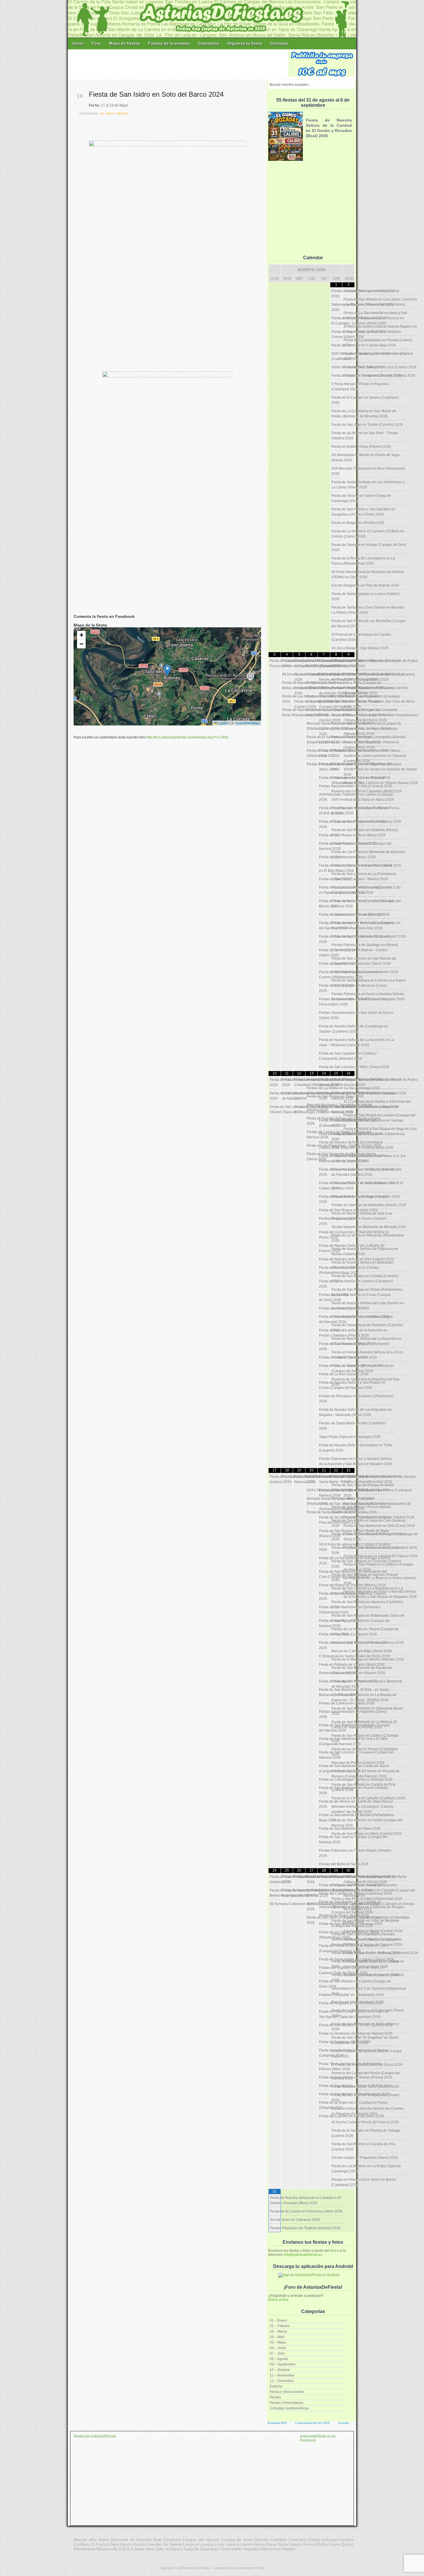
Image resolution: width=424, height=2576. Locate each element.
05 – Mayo (278, 2342)
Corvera (346, 2540)
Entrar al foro (278, 2300)
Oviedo (296, 2544)
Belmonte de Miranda (131, 2540)
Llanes (246, 2544)
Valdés (237, 2549)
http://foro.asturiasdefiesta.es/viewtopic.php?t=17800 (187, 737)
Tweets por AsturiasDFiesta (95, 2436)
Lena (219, 2544)
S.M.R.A (126, 2549)
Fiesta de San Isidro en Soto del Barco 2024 (156, 94)
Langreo (191, 2544)
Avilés (104, 2540)
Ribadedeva (85, 2549)
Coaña (314, 2540)
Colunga (329, 2540)
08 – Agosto (279, 2359)
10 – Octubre (280, 2370)
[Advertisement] (179, 64)
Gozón (126, 2544)
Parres (309, 2544)
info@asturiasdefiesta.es (303, 2255)
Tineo (225, 2549)
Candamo (172, 2540)
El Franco (100, 2544)
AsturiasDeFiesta (197, 2568)
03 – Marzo (278, 2331)
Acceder (344, 2423)
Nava (272, 2544)
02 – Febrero (280, 2326)
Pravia (334, 2544)
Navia (283, 2544)
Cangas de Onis (236, 2540)
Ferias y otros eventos (287, 2392)
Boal (157, 2540)
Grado (139, 2544)
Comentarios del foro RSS (312, 2423)
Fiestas (275, 2397)
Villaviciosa (271, 2549)
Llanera (232, 2544)
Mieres (259, 2544)
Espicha (276, 2386)
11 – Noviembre (282, 2375)
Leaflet (223, 723)
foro (333, 2251)
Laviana (207, 2544)
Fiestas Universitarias (287, 2403)
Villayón (289, 2549)
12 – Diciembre (282, 2381)
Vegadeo (252, 2549)
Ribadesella (107, 2549)
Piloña (322, 2544)
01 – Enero (278, 2321)
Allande (80, 2540)
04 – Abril (277, 2337)
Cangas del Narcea (201, 2540)
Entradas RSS (277, 2423)
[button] (167, 670)
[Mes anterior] (275, 270)
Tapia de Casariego (201, 2549)
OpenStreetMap (247, 723)
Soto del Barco (169, 2549)
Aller (93, 2540)
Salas (139, 2549)
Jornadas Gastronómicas (289, 2408)
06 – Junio (278, 2348)
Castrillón (278, 2540)
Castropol (298, 2540)
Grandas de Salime (164, 2544)
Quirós (347, 2544)
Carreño (261, 2540)
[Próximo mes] (348, 270)
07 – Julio (277, 2353)
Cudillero (82, 2544)
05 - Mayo (107, 114)
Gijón (114, 2544)
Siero (150, 2549)
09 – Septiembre (283, 2364)
